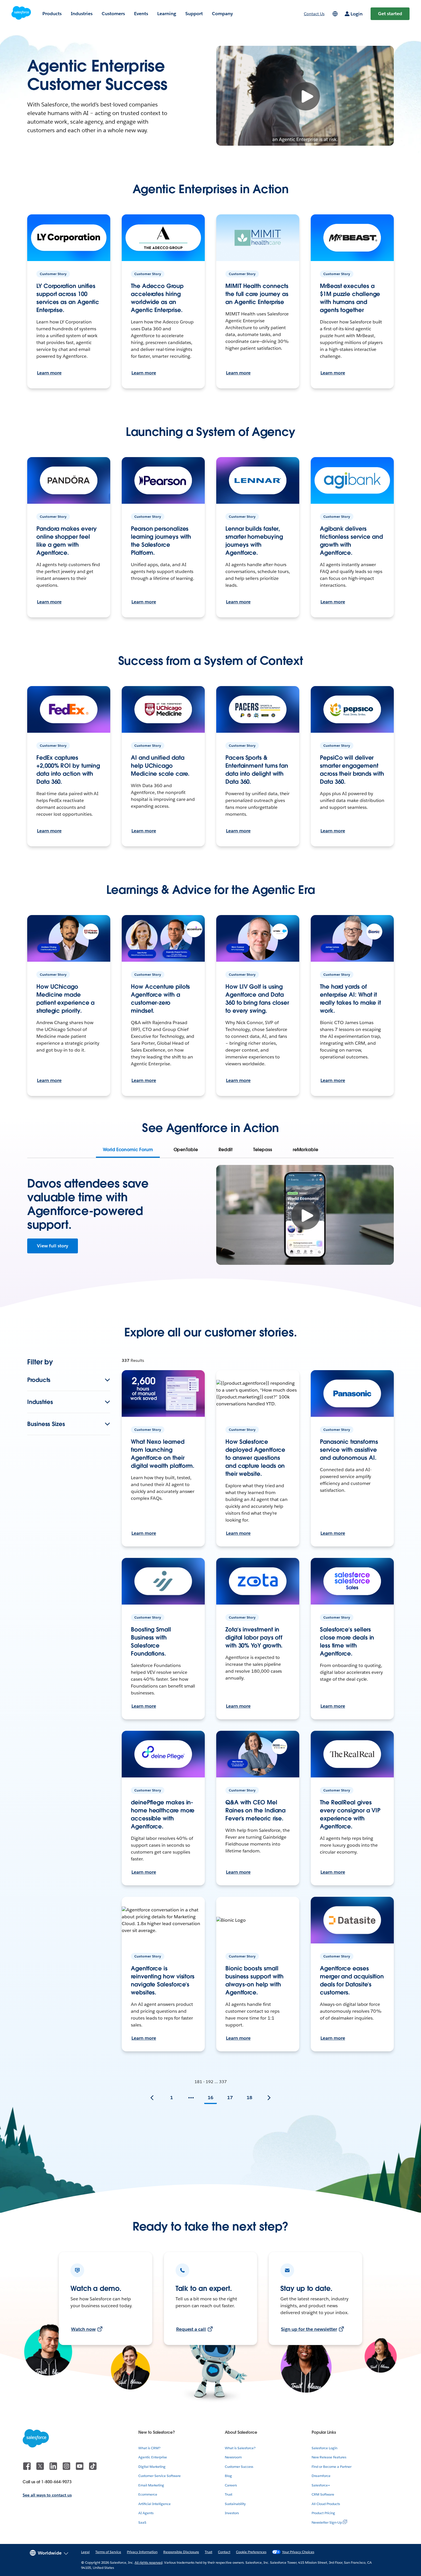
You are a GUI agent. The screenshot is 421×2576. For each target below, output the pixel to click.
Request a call (191, 2329)
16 (210, 2098)
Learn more (49, 373)
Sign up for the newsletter (309, 2329)
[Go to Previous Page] (152, 2098)
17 (230, 2098)
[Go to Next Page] (269, 2098)
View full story (53, 1246)
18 (249, 2098)
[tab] (128, 1150)
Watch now (83, 2329)
